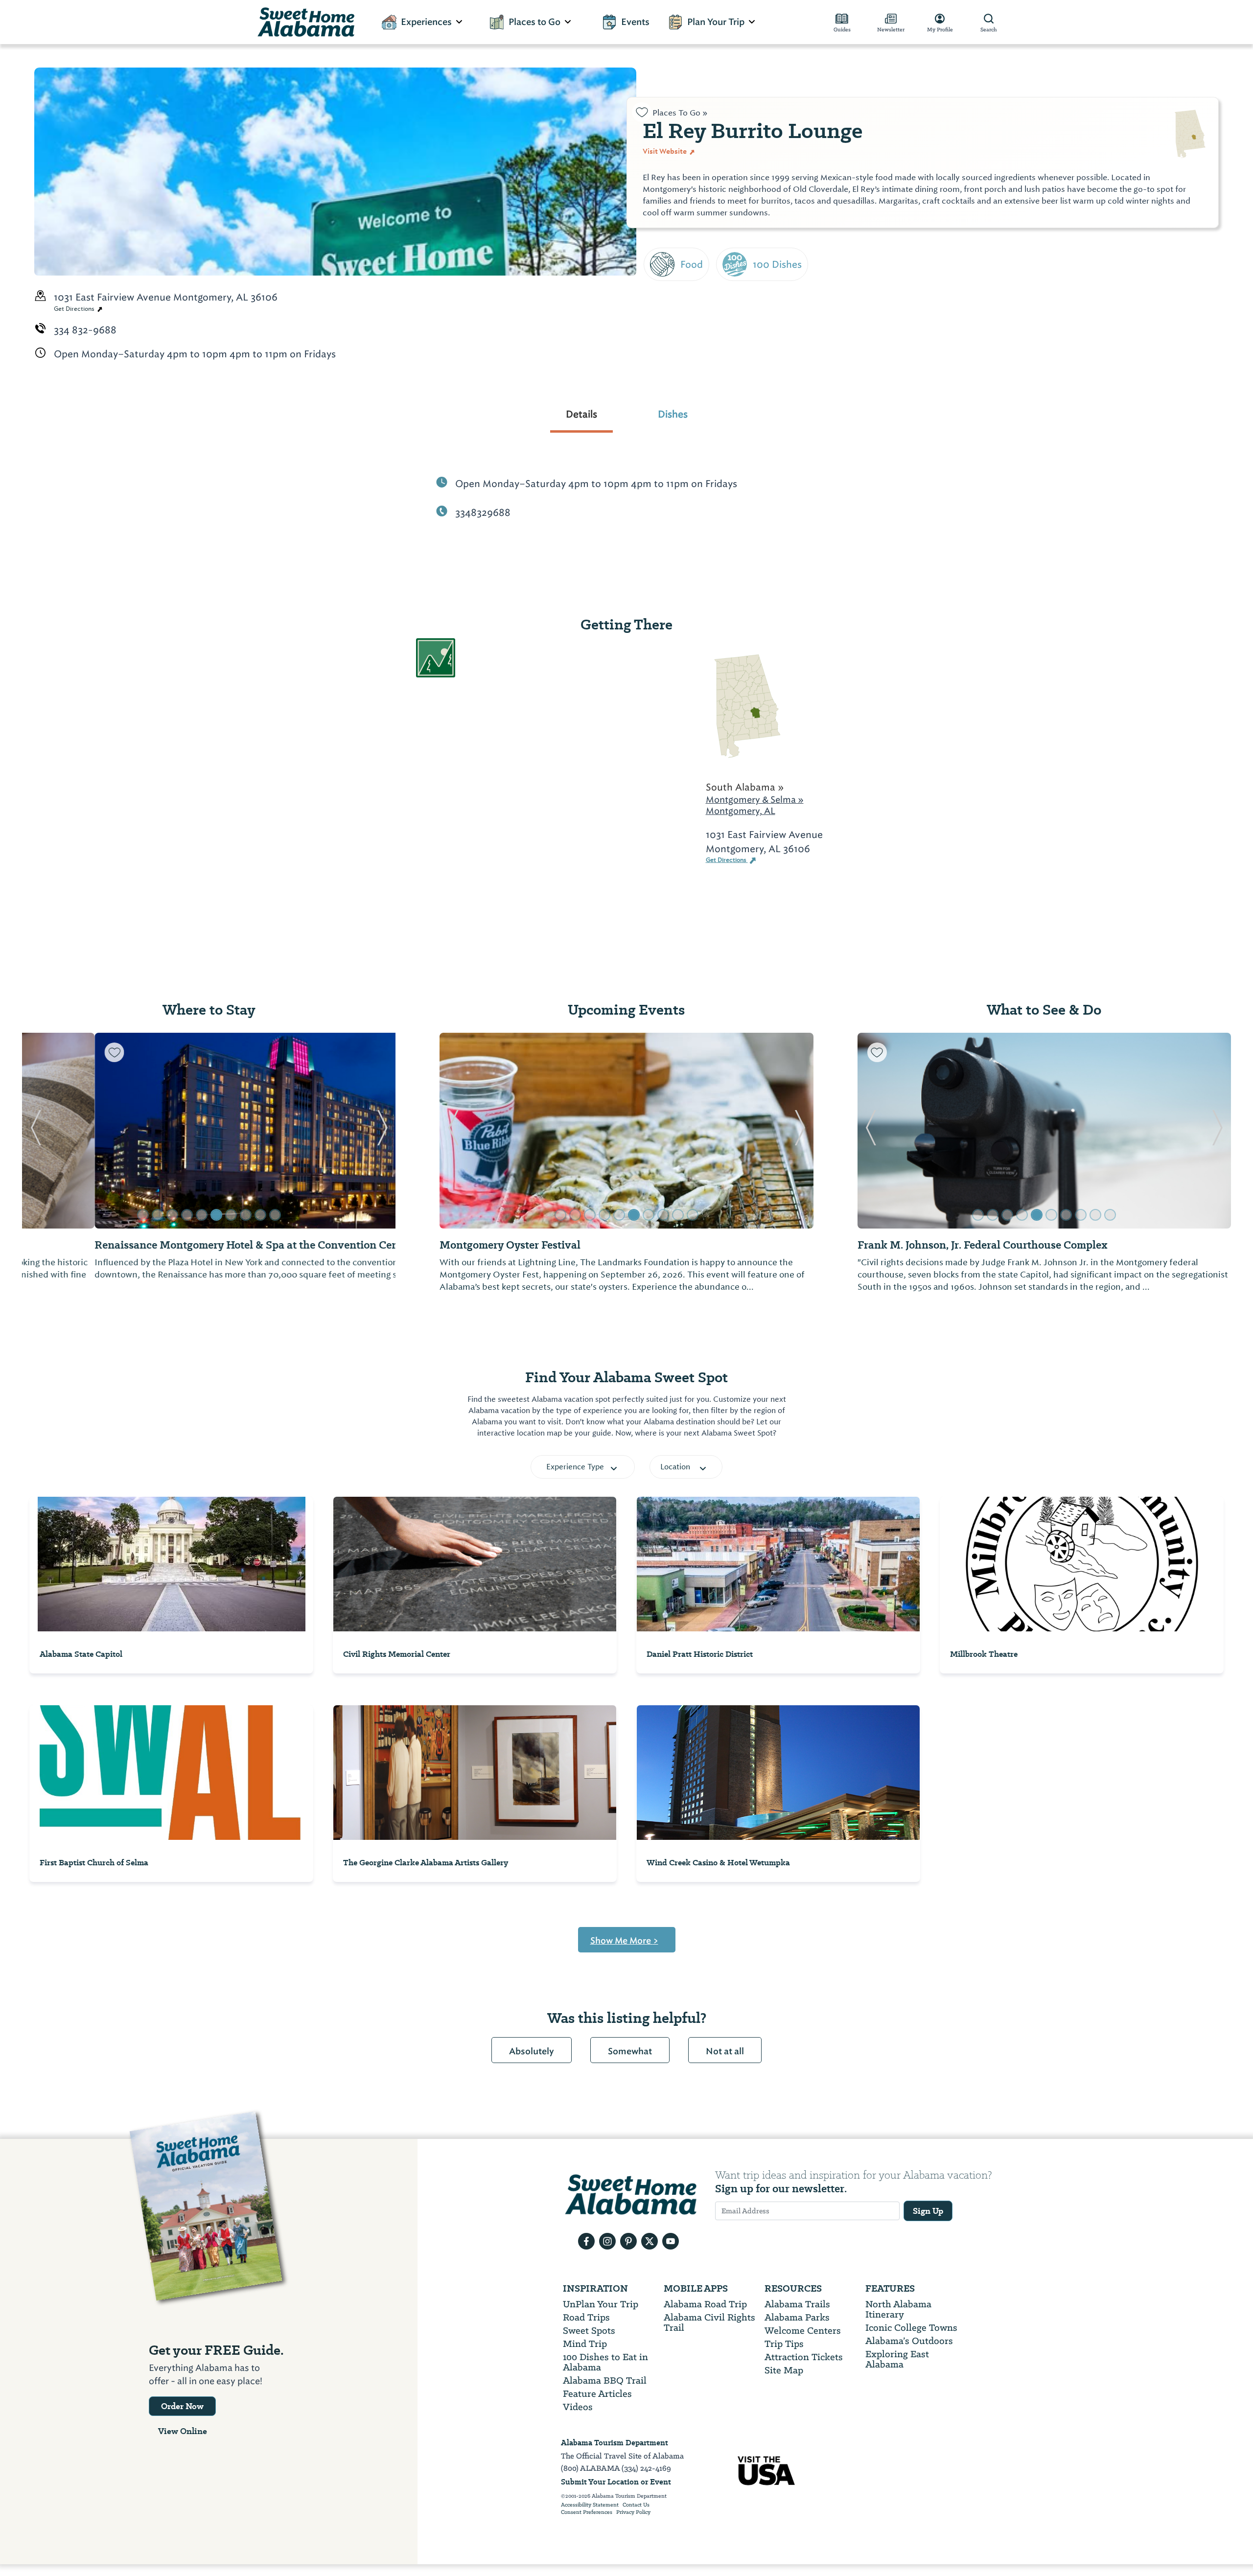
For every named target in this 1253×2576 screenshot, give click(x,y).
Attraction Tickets (804, 2357)
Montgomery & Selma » (755, 800)
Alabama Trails (797, 2304)
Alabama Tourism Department (615, 2443)
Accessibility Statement (590, 2505)
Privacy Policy (633, 2512)
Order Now (182, 2406)
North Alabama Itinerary (898, 2309)
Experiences (426, 22)
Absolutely (532, 2051)
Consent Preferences (587, 2512)
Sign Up (928, 2211)
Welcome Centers (803, 2331)
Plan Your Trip (716, 22)
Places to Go (534, 22)
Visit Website (665, 151)
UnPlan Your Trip (601, 2304)
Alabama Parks (797, 2317)
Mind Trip (585, 2344)
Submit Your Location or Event (616, 2482)
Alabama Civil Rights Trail (709, 2322)
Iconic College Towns (911, 2328)
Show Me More (624, 1941)
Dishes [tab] (673, 414)
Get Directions (75, 309)
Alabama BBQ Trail (605, 2380)
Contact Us (636, 2505)
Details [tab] (581, 414)
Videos (578, 2407)
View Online (183, 2431)
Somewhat (630, 2051)
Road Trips (586, 2317)
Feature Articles (597, 2394)
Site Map (784, 2370)
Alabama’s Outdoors (909, 2341)
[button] (35, 1131)
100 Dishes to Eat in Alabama (605, 2362)
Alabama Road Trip (705, 2304)
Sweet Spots (589, 2331)
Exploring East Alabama (897, 2359)
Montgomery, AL (741, 811)
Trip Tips (784, 2344)
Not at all (725, 2051)
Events (635, 22)
